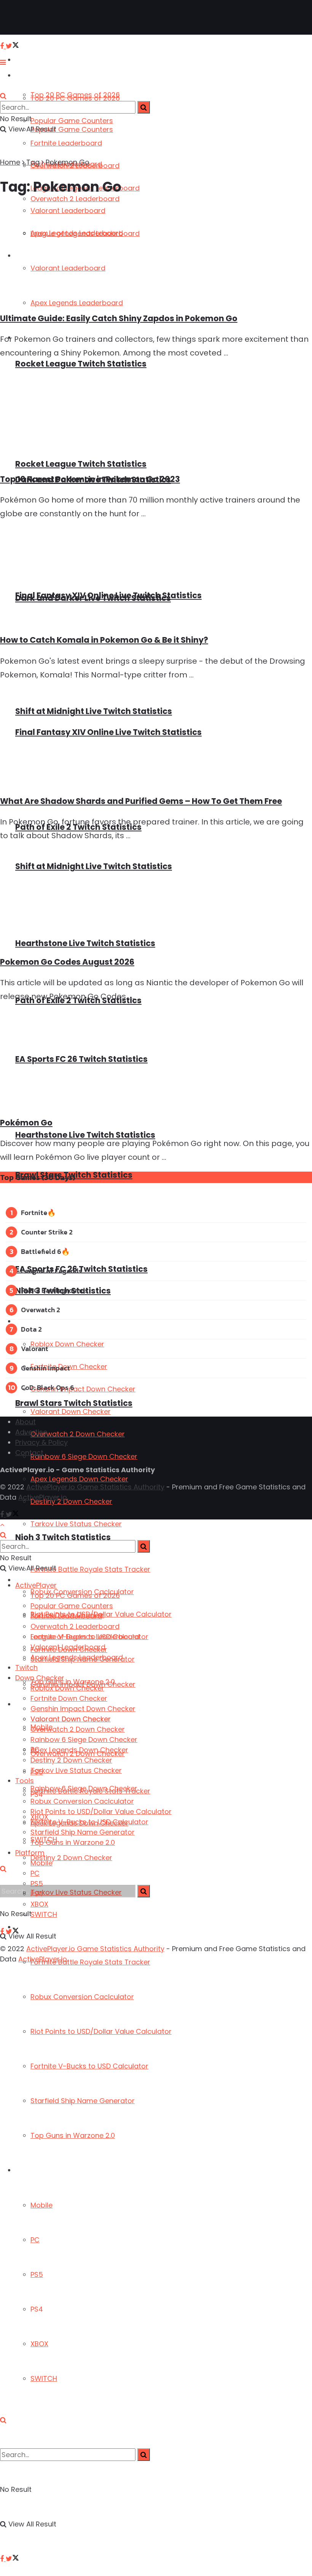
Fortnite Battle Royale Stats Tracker (90, 1962)
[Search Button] (3, 2420)
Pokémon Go (26, 1123)
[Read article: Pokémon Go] (156, 1060)
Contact (29, 1453)
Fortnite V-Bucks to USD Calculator (89, 2066)
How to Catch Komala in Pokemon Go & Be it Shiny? (104, 640)
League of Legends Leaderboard (85, 1637)
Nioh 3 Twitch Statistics (63, 1537)
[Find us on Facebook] (3, 2559)
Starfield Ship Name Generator (83, 2101)
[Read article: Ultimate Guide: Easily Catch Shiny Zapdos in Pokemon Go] (156, 255)
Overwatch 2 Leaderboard (75, 1626)
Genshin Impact (45, 1368)
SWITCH (44, 2378)
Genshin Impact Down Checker (83, 1389)
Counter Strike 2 (47, 1232)
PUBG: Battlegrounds (55, 1290)
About (25, 1422)
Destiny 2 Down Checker (71, 1858)
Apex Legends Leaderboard (77, 1657)
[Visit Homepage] (30, 18)
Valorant (35, 1349)
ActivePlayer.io (43, 1497)
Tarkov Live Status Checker (76, 1524)
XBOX (39, 2344)
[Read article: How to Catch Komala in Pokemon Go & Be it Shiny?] (156, 577)
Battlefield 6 (41, 1251)
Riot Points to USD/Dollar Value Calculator (101, 2031)
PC (35, 2240)
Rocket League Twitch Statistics (81, 364)
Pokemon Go (68, 162)
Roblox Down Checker (67, 1344)
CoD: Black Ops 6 (48, 1387)
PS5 (37, 2274)
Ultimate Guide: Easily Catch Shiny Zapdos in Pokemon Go (119, 318)
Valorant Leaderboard (68, 1647)
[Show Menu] (3, 62)
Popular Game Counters (72, 121)
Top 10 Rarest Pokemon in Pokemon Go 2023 (90, 479)
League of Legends (51, 1271)
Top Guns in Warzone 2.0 (73, 2135)
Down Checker (37, 1322)
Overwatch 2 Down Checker (78, 1434)
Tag (33, 162)
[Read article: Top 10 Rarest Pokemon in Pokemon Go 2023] (156, 416)
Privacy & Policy (41, 1442)
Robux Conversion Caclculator (82, 1997)
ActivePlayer (34, 60)
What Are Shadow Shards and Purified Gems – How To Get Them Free (141, 801)
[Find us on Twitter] (12, 2559)
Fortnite (34, 1213)
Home (10, 162)
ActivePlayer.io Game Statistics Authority (95, 1487)
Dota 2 (31, 1329)
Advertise (31, 1432)
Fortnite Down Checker (69, 1698)
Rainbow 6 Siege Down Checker (84, 1456)
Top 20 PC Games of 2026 (75, 98)
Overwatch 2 (41, 1310)
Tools (25, 1781)
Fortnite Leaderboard (66, 143)
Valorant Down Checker (71, 1411)
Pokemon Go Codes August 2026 (67, 962)
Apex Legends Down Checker (79, 1479)
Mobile (41, 2205)
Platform (29, 2170)
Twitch (26, 1667)
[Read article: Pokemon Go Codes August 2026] (156, 899)
